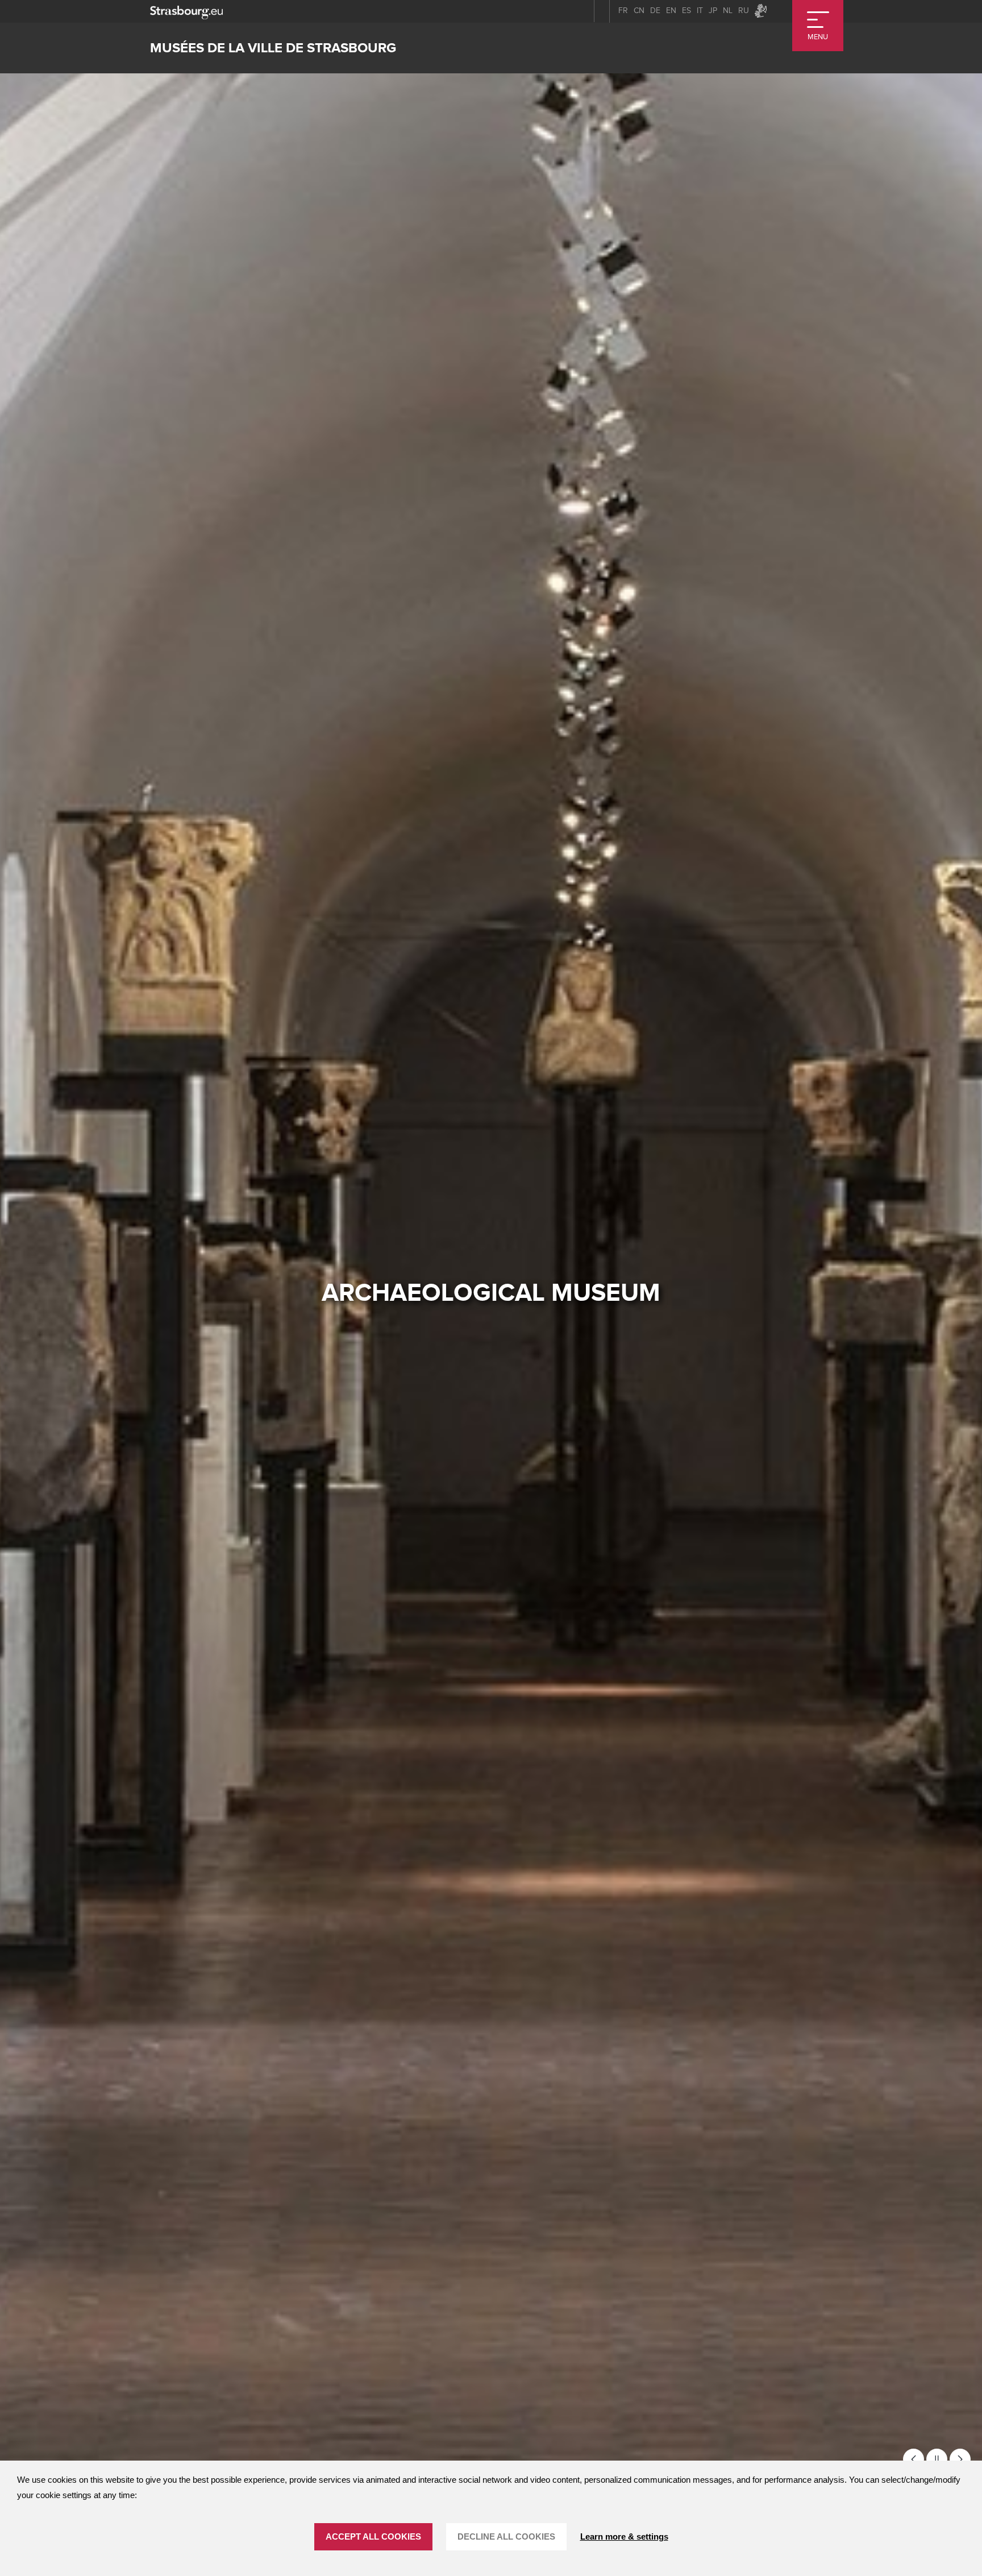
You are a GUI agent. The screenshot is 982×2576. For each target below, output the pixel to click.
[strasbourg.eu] (186, 11)
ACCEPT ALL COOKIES (373, 2536)
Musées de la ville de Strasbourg (273, 48)
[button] (914, 2459)
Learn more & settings (624, 2536)
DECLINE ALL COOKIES (506, 2536)
